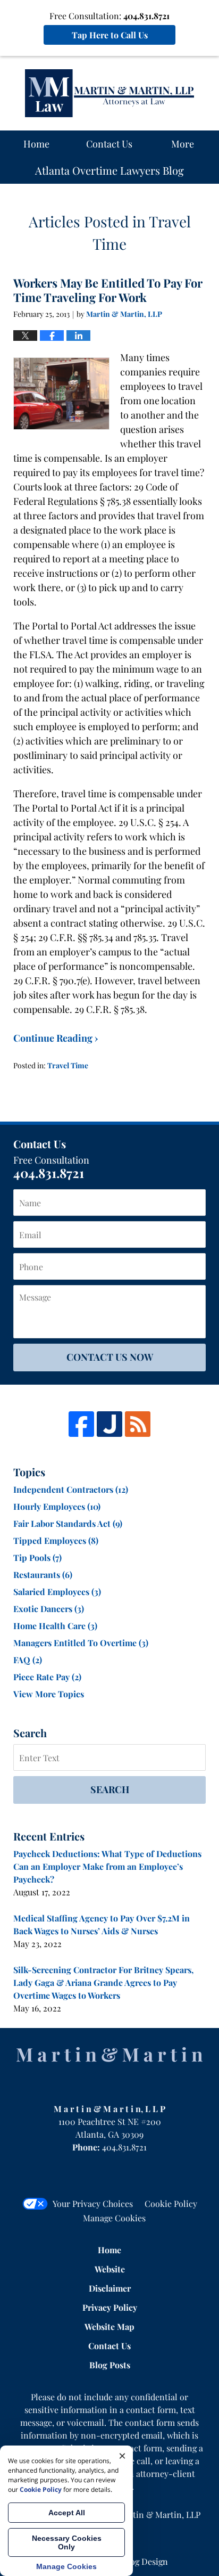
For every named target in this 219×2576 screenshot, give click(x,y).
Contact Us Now (110, 1357)
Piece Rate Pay (47, 1677)
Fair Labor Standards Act (68, 1523)
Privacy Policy (110, 2307)
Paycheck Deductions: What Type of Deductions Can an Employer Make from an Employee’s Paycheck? (107, 1866)
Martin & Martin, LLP (159, 2514)
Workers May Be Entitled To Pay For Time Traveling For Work (108, 290)
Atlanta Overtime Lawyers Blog (109, 93)
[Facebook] (81, 1424)
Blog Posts (110, 2365)
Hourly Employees (57, 1506)
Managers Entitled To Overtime (81, 1643)
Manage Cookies (114, 2218)
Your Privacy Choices (93, 2203)
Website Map (109, 2326)
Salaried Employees (57, 1592)
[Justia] (109, 1424)
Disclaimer (110, 2288)
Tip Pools (37, 1557)
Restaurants (43, 1575)
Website (110, 2269)
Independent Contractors (71, 1489)
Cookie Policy (171, 2203)
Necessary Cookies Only (67, 2542)
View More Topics (49, 1694)
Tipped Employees (56, 1540)
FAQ (28, 1660)
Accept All (67, 2513)
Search (110, 1789)
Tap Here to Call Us (110, 35)
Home (36, 144)
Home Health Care (55, 1626)
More (183, 144)
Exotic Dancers (49, 1609)
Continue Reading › (56, 1038)
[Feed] (138, 1424)
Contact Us (109, 144)
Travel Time (68, 1065)
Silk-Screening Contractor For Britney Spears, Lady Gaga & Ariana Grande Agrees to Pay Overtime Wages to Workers (103, 1982)
